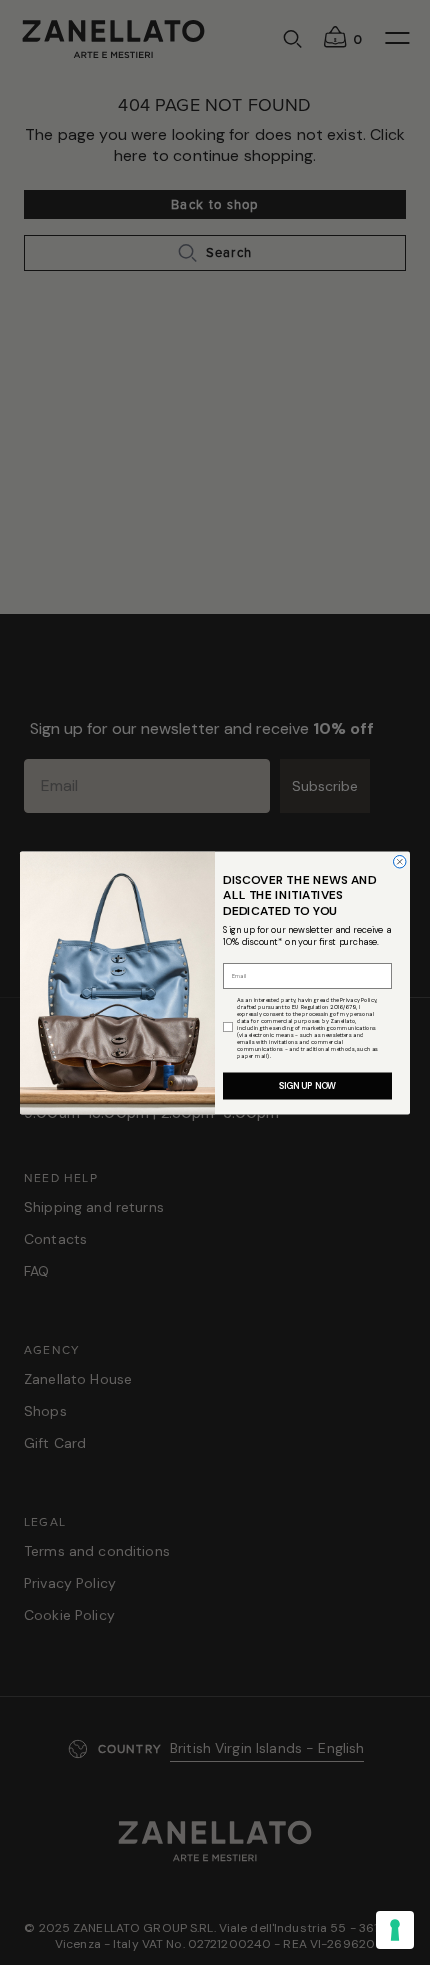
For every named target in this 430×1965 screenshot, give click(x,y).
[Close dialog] (400, 861)
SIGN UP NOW (308, 1086)
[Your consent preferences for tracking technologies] (395, 1930)
